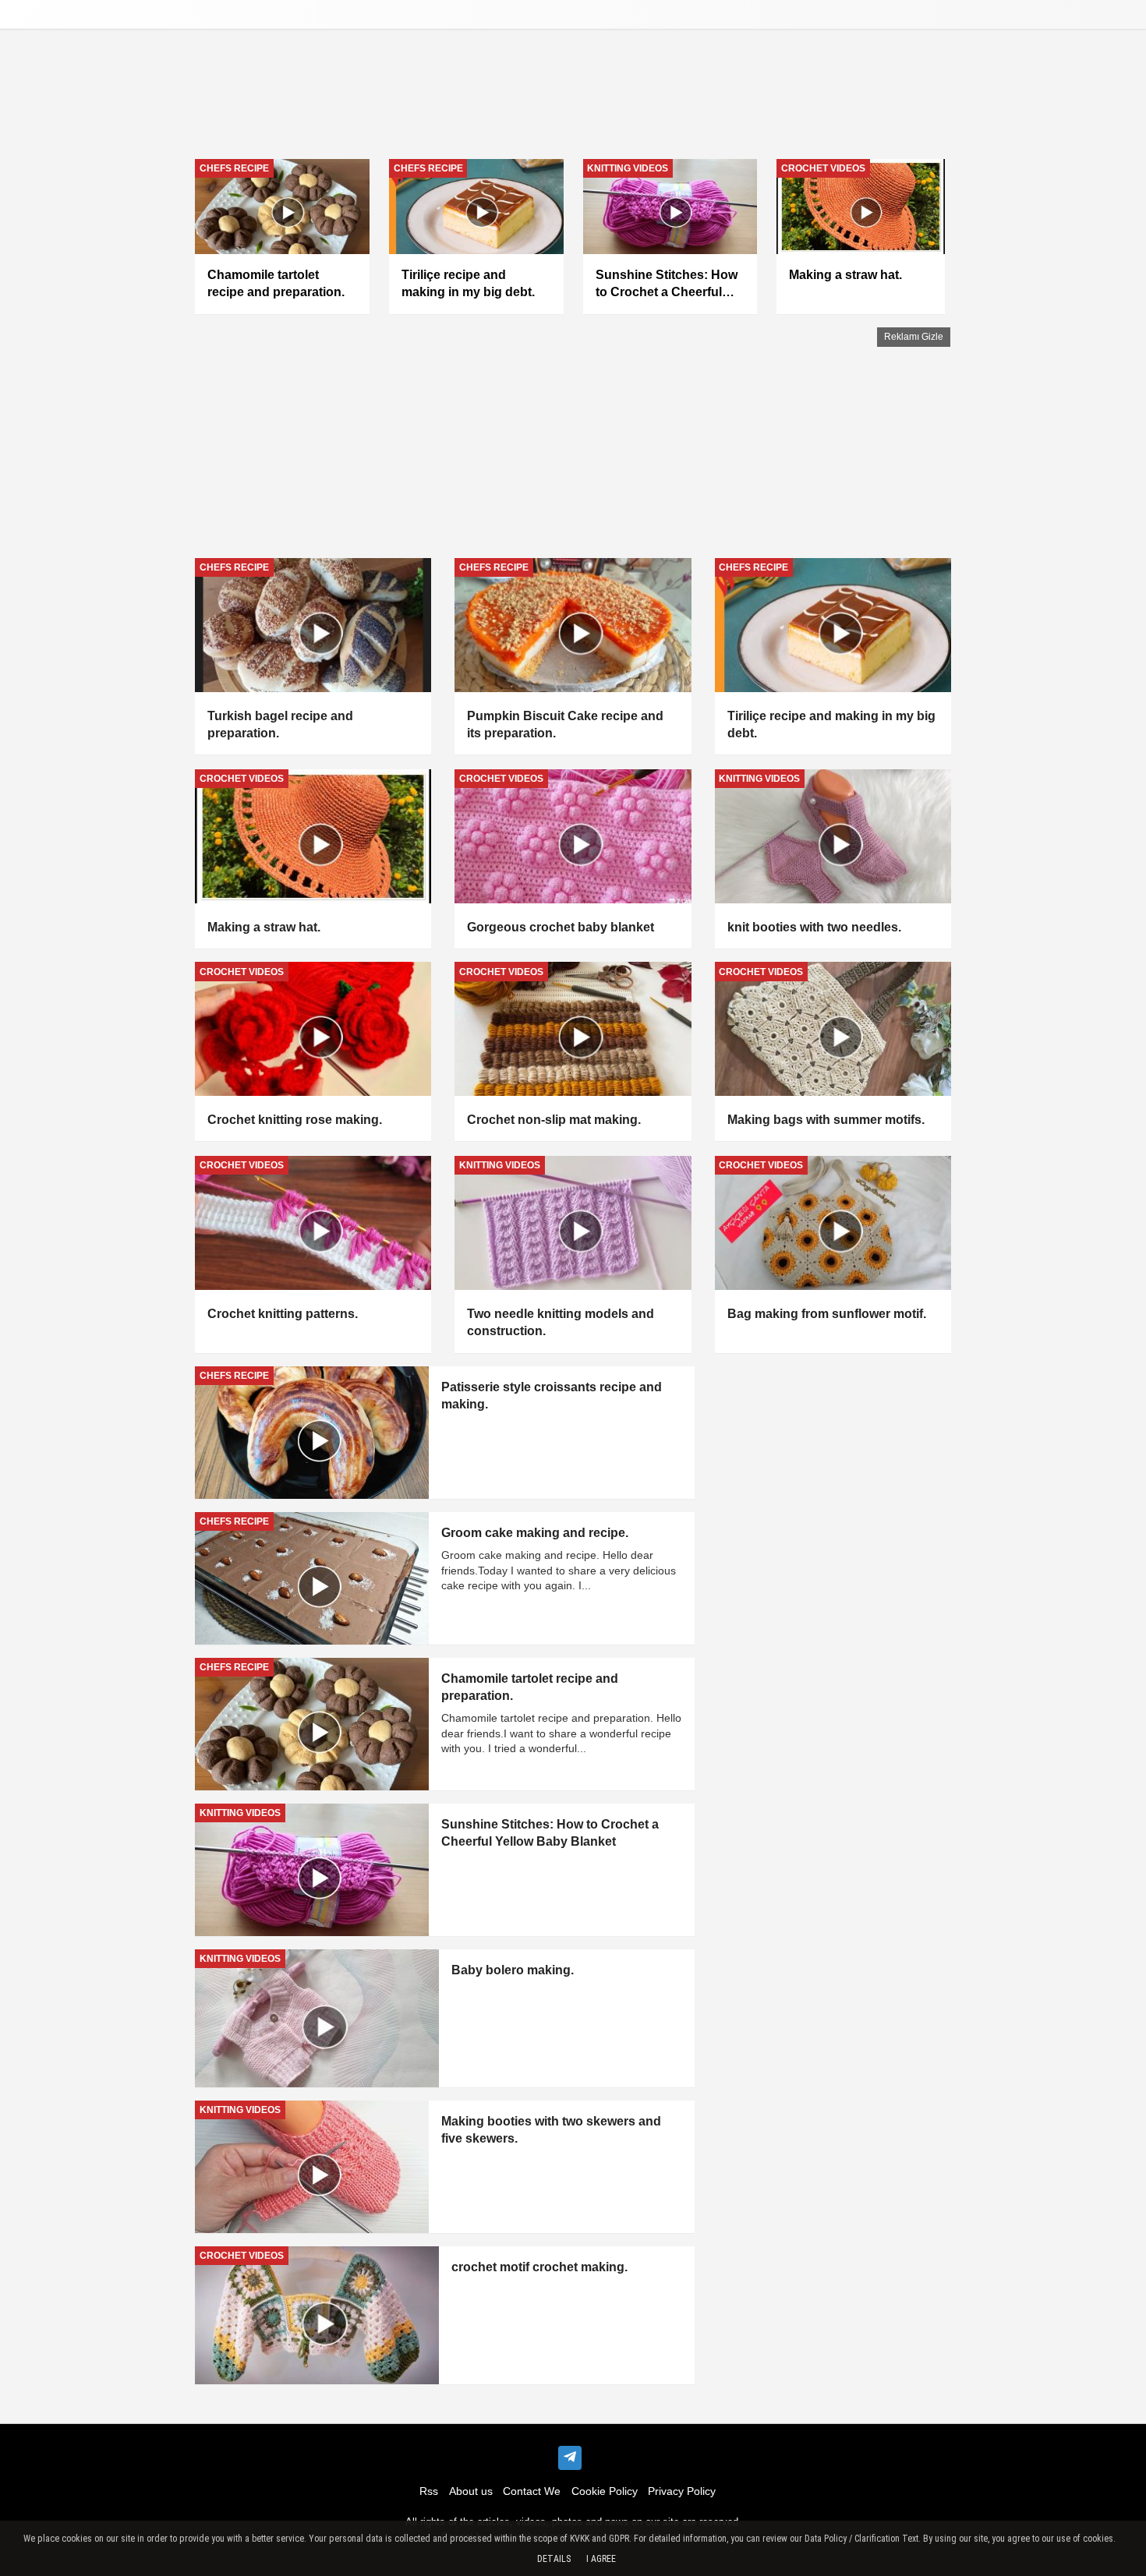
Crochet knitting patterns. (283, 1314)
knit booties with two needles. (814, 927)
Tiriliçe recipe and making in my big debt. (831, 724)
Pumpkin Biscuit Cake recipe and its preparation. (565, 724)
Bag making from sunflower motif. (827, 1314)
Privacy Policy (682, 2491)
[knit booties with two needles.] (833, 836)
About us (471, 2491)
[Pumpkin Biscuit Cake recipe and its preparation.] (573, 625)
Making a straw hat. (264, 927)
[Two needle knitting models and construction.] (573, 1223)
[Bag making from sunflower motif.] (833, 1223)
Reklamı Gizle (914, 337)
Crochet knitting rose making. (295, 1120)
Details (554, 2559)
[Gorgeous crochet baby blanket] (573, 836)
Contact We (532, 2491)
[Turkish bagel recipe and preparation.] (313, 625)
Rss (429, 2491)
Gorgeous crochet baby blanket (561, 927)
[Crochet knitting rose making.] (313, 1029)
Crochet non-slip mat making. (554, 1120)
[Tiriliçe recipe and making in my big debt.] (833, 625)
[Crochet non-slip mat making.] (573, 1029)
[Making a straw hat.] (313, 836)
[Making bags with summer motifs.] (833, 1029)
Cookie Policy (605, 2491)
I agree (601, 2559)
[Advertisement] (573, 436)
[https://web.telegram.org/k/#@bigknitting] (570, 2458)
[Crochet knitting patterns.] (313, 1223)
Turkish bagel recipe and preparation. (280, 724)
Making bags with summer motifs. (826, 1120)
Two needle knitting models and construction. (561, 1322)
